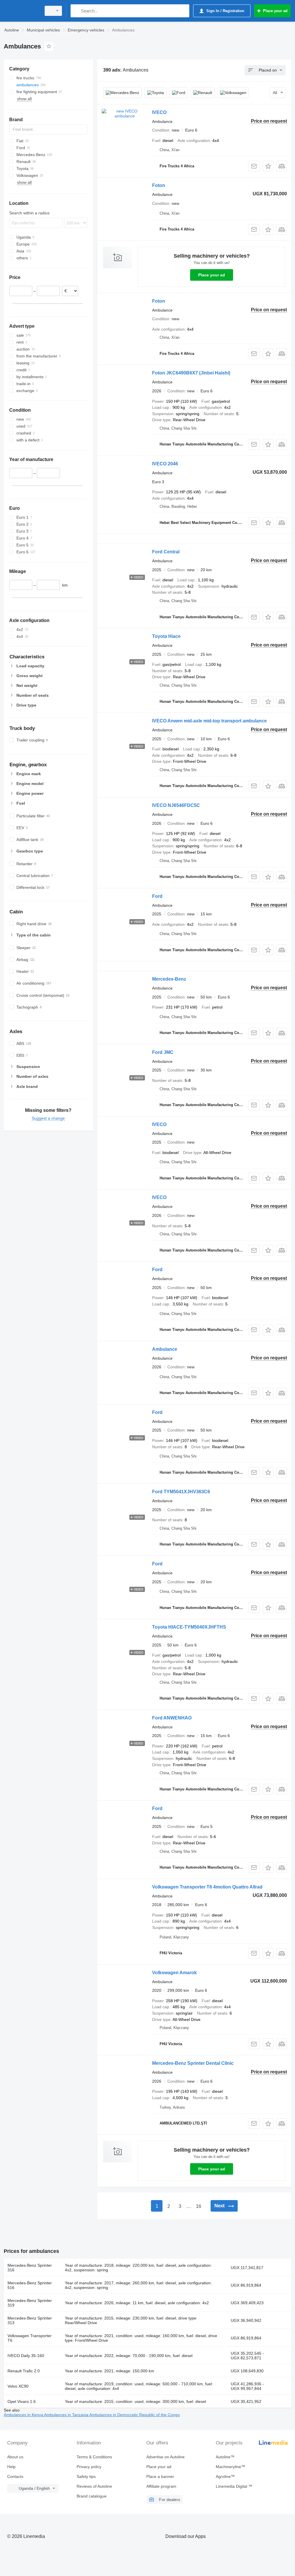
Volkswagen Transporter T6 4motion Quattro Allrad (207, 1887)
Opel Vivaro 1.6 (22, 2401)
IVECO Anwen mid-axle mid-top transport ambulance (209, 721)
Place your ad (212, 275)
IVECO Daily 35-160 (26, 2356)
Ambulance (165, 1349)
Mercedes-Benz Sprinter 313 (30, 2320)
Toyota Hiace (166, 636)
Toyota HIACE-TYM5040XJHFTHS (189, 1627)
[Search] (76, 11)
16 (198, 2206)
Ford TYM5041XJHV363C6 (181, 1492)
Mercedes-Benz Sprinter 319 (30, 2303)
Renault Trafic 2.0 (24, 2371)
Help (11, 2467)
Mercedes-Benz (169, 979)
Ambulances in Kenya (24, 2415)
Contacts (15, 2476)
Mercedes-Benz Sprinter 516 (30, 2285)
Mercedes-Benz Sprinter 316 (30, 2268)
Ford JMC (163, 1052)
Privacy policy (89, 2467)
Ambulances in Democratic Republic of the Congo (135, 2415)
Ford (157, 896)
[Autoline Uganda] (22, 11)
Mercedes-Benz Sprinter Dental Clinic (193, 2063)
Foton (159, 185)
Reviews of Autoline (94, 2486)
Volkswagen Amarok (174, 1973)
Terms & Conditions (94, 2457)
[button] (268, 166)
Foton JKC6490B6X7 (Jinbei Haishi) (191, 373)
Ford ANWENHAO (172, 1718)
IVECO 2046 (165, 464)
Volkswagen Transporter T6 (30, 2338)
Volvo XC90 (18, 2386)
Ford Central (166, 552)
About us (15, 2457)
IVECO (159, 112)
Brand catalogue (92, 2496)
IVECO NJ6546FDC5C (176, 805)
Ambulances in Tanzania (67, 2415)
